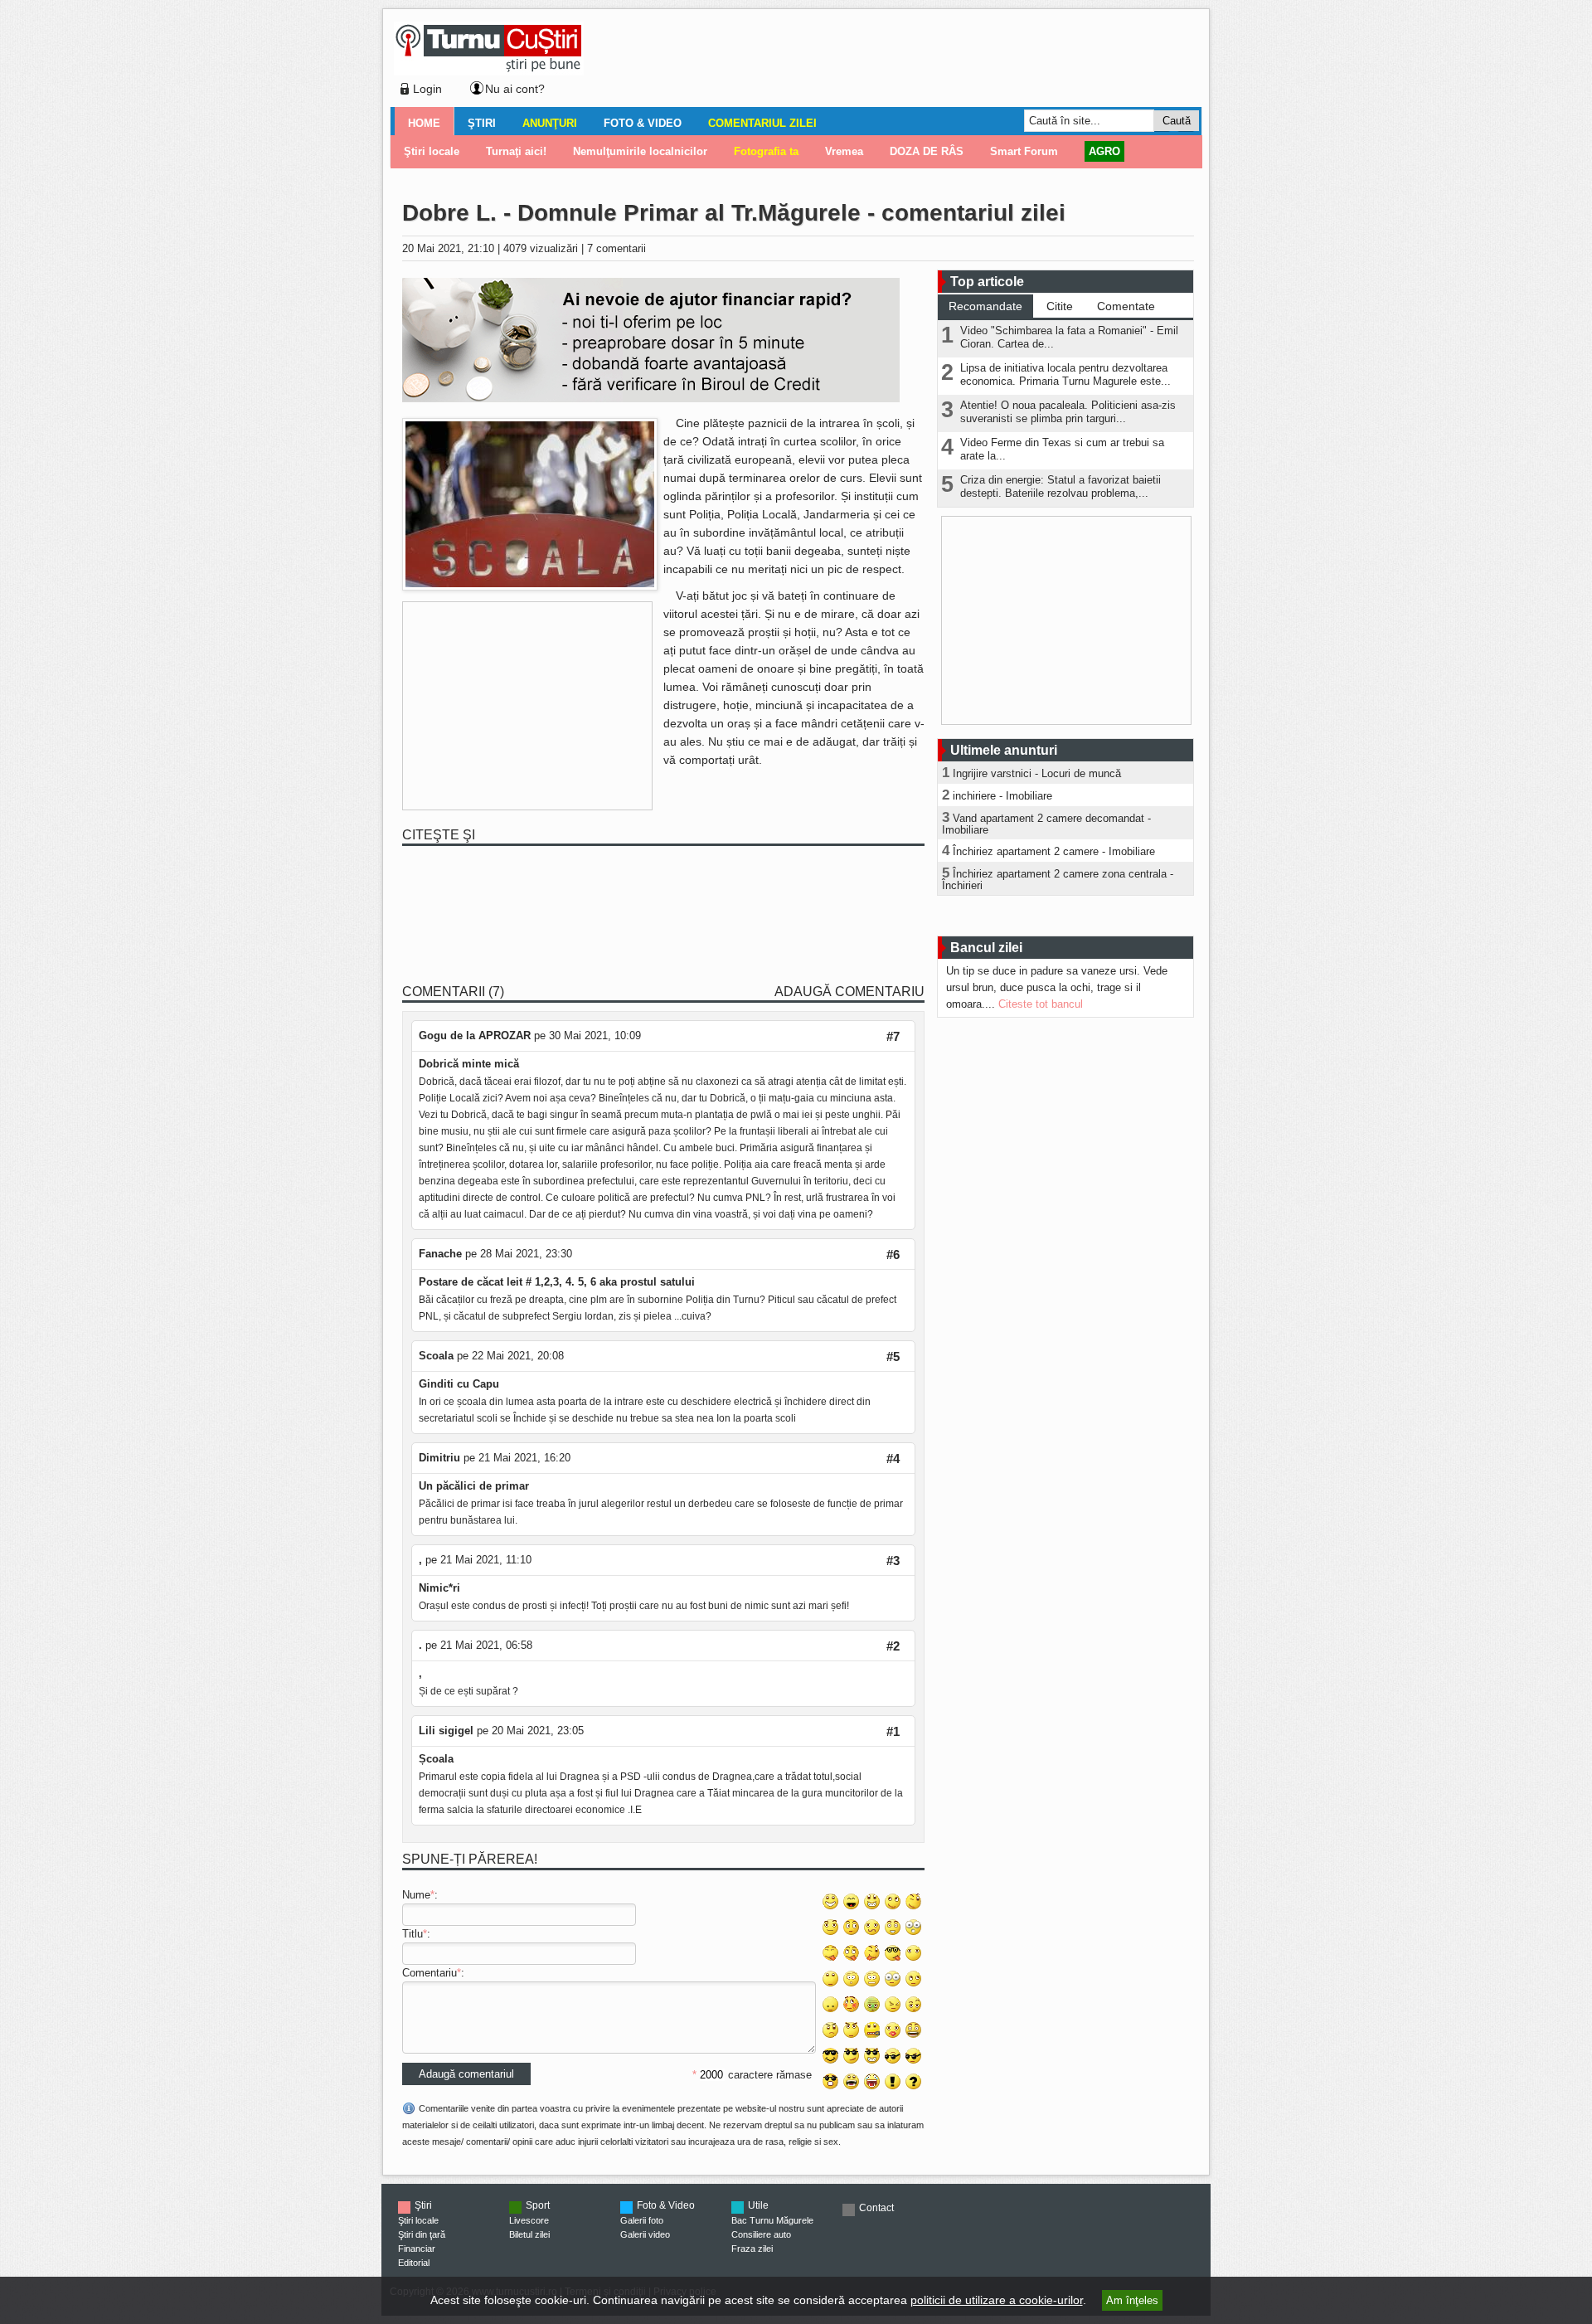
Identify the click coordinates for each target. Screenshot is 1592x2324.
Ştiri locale (418, 2220)
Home (424, 123)
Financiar (417, 2249)
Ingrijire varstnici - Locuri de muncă (1037, 773)
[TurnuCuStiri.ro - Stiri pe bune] (489, 71)
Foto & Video (643, 123)
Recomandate (985, 306)
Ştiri (482, 123)
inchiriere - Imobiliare (1002, 796)
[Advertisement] (888, 61)
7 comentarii (616, 248)
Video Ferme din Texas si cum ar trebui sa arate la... (1062, 449)
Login (427, 89)
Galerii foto (642, 2220)
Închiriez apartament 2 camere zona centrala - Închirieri (1058, 880)
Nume (416, 1895)
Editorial (414, 2263)
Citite (1060, 306)
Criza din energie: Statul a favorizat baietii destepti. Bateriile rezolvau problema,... (1061, 486)
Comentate (1126, 306)
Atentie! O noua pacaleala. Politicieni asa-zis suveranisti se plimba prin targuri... (1068, 412)
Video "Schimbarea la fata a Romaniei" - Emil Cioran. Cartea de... (1069, 337)
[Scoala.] (530, 587)
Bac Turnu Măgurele (772, 2220)
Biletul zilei (529, 2234)
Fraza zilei (752, 2249)
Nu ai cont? (515, 89)
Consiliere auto (761, 2234)
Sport (538, 2205)
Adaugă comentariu (849, 992)
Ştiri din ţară (422, 2234)
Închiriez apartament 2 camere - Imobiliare (1054, 851)
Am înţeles (1132, 2300)
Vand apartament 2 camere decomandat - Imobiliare (1046, 824)
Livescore (529, 2220)
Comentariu (430, 1973)
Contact (876, 2208)
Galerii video (645, 2234)
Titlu (413, 1934)
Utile (758, 2205)
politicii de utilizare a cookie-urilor (997, 2300)
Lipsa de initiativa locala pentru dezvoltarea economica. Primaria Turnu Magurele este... (1065, 374)
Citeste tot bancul (1041, 1004)
